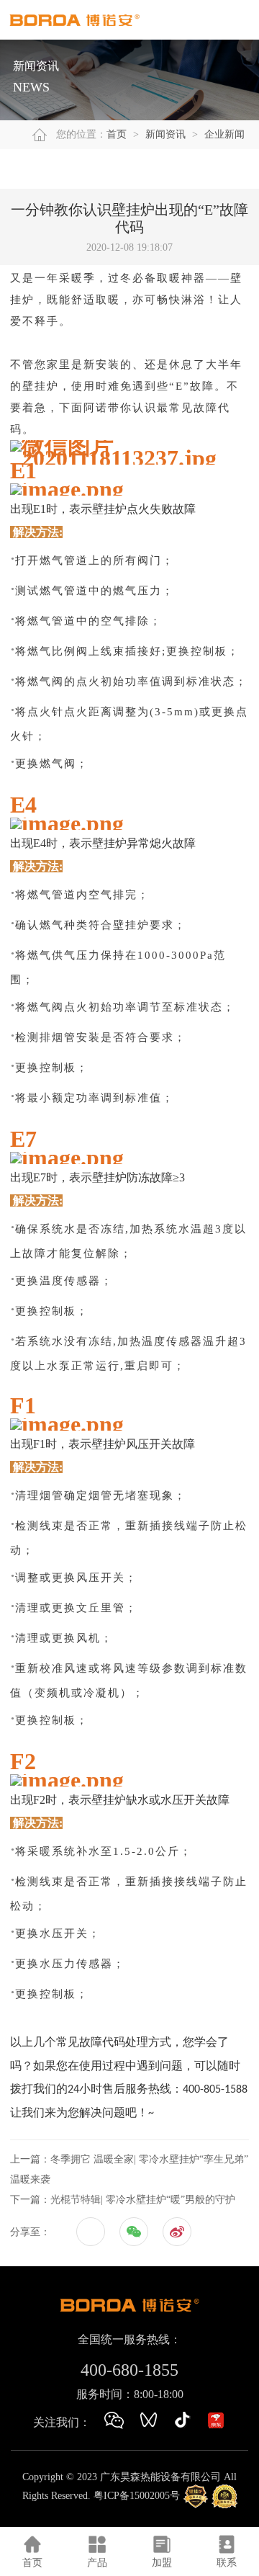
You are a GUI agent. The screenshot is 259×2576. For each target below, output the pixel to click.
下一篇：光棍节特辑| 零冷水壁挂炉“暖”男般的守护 (123, 2200)
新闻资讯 (165, 134)
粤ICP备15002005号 (137, 2496)
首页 (117, 134)
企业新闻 (224, 134)
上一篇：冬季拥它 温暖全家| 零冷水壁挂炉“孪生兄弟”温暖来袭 (129, 2169)
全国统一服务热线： (129, 2339)
